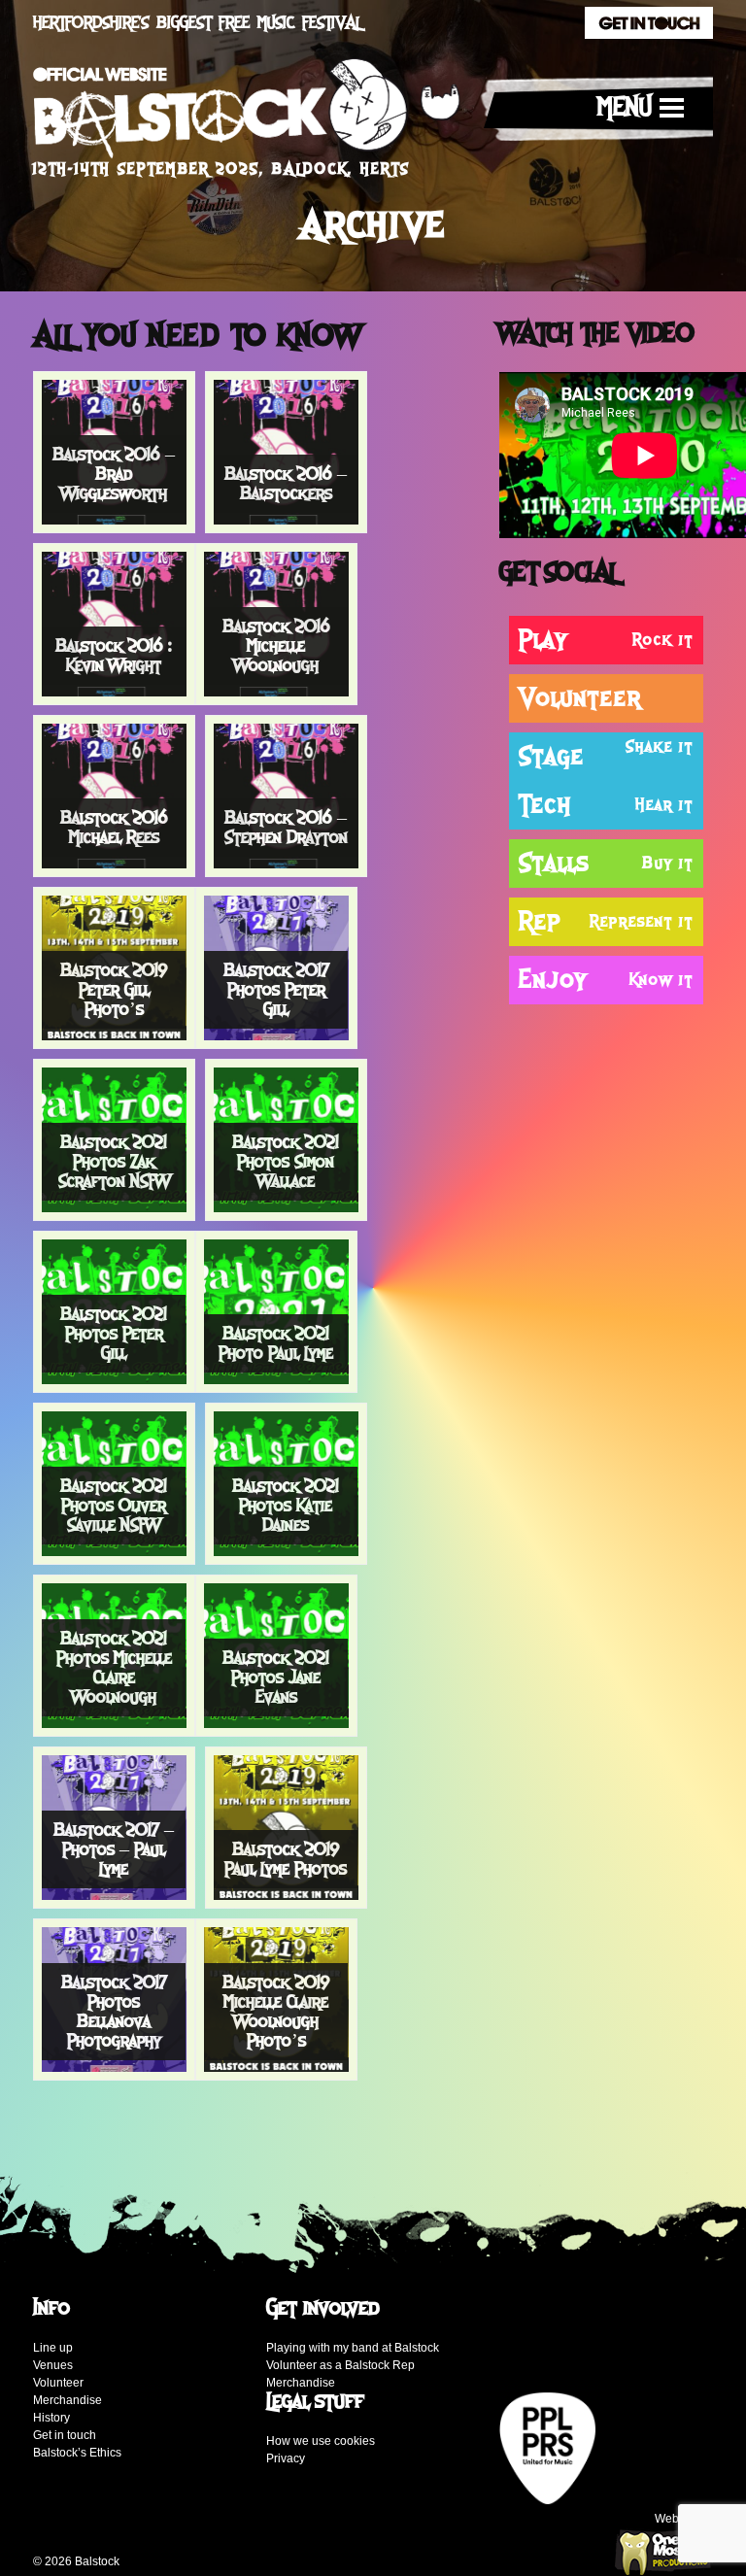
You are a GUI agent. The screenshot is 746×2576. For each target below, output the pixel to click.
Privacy (286, 2458)
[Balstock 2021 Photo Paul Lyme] (276, 1310)
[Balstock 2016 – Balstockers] (286, 451)
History (51, 2418)
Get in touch (65, 2435)
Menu (625, 108)
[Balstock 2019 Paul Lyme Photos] (286, 1826)
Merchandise (68, 2400)
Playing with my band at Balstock (353, 2348)
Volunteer (58, 2383)
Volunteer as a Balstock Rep (340, 2365)
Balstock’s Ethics (77, 2453)
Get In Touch (649, 23)
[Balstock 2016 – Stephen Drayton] (286, 795)
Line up (53, 2348)
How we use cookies (321, 2441)
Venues (53, 2365)
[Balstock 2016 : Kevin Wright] (114, 623)
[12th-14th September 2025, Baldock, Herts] (247, 114)
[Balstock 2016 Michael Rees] (114, 795)
